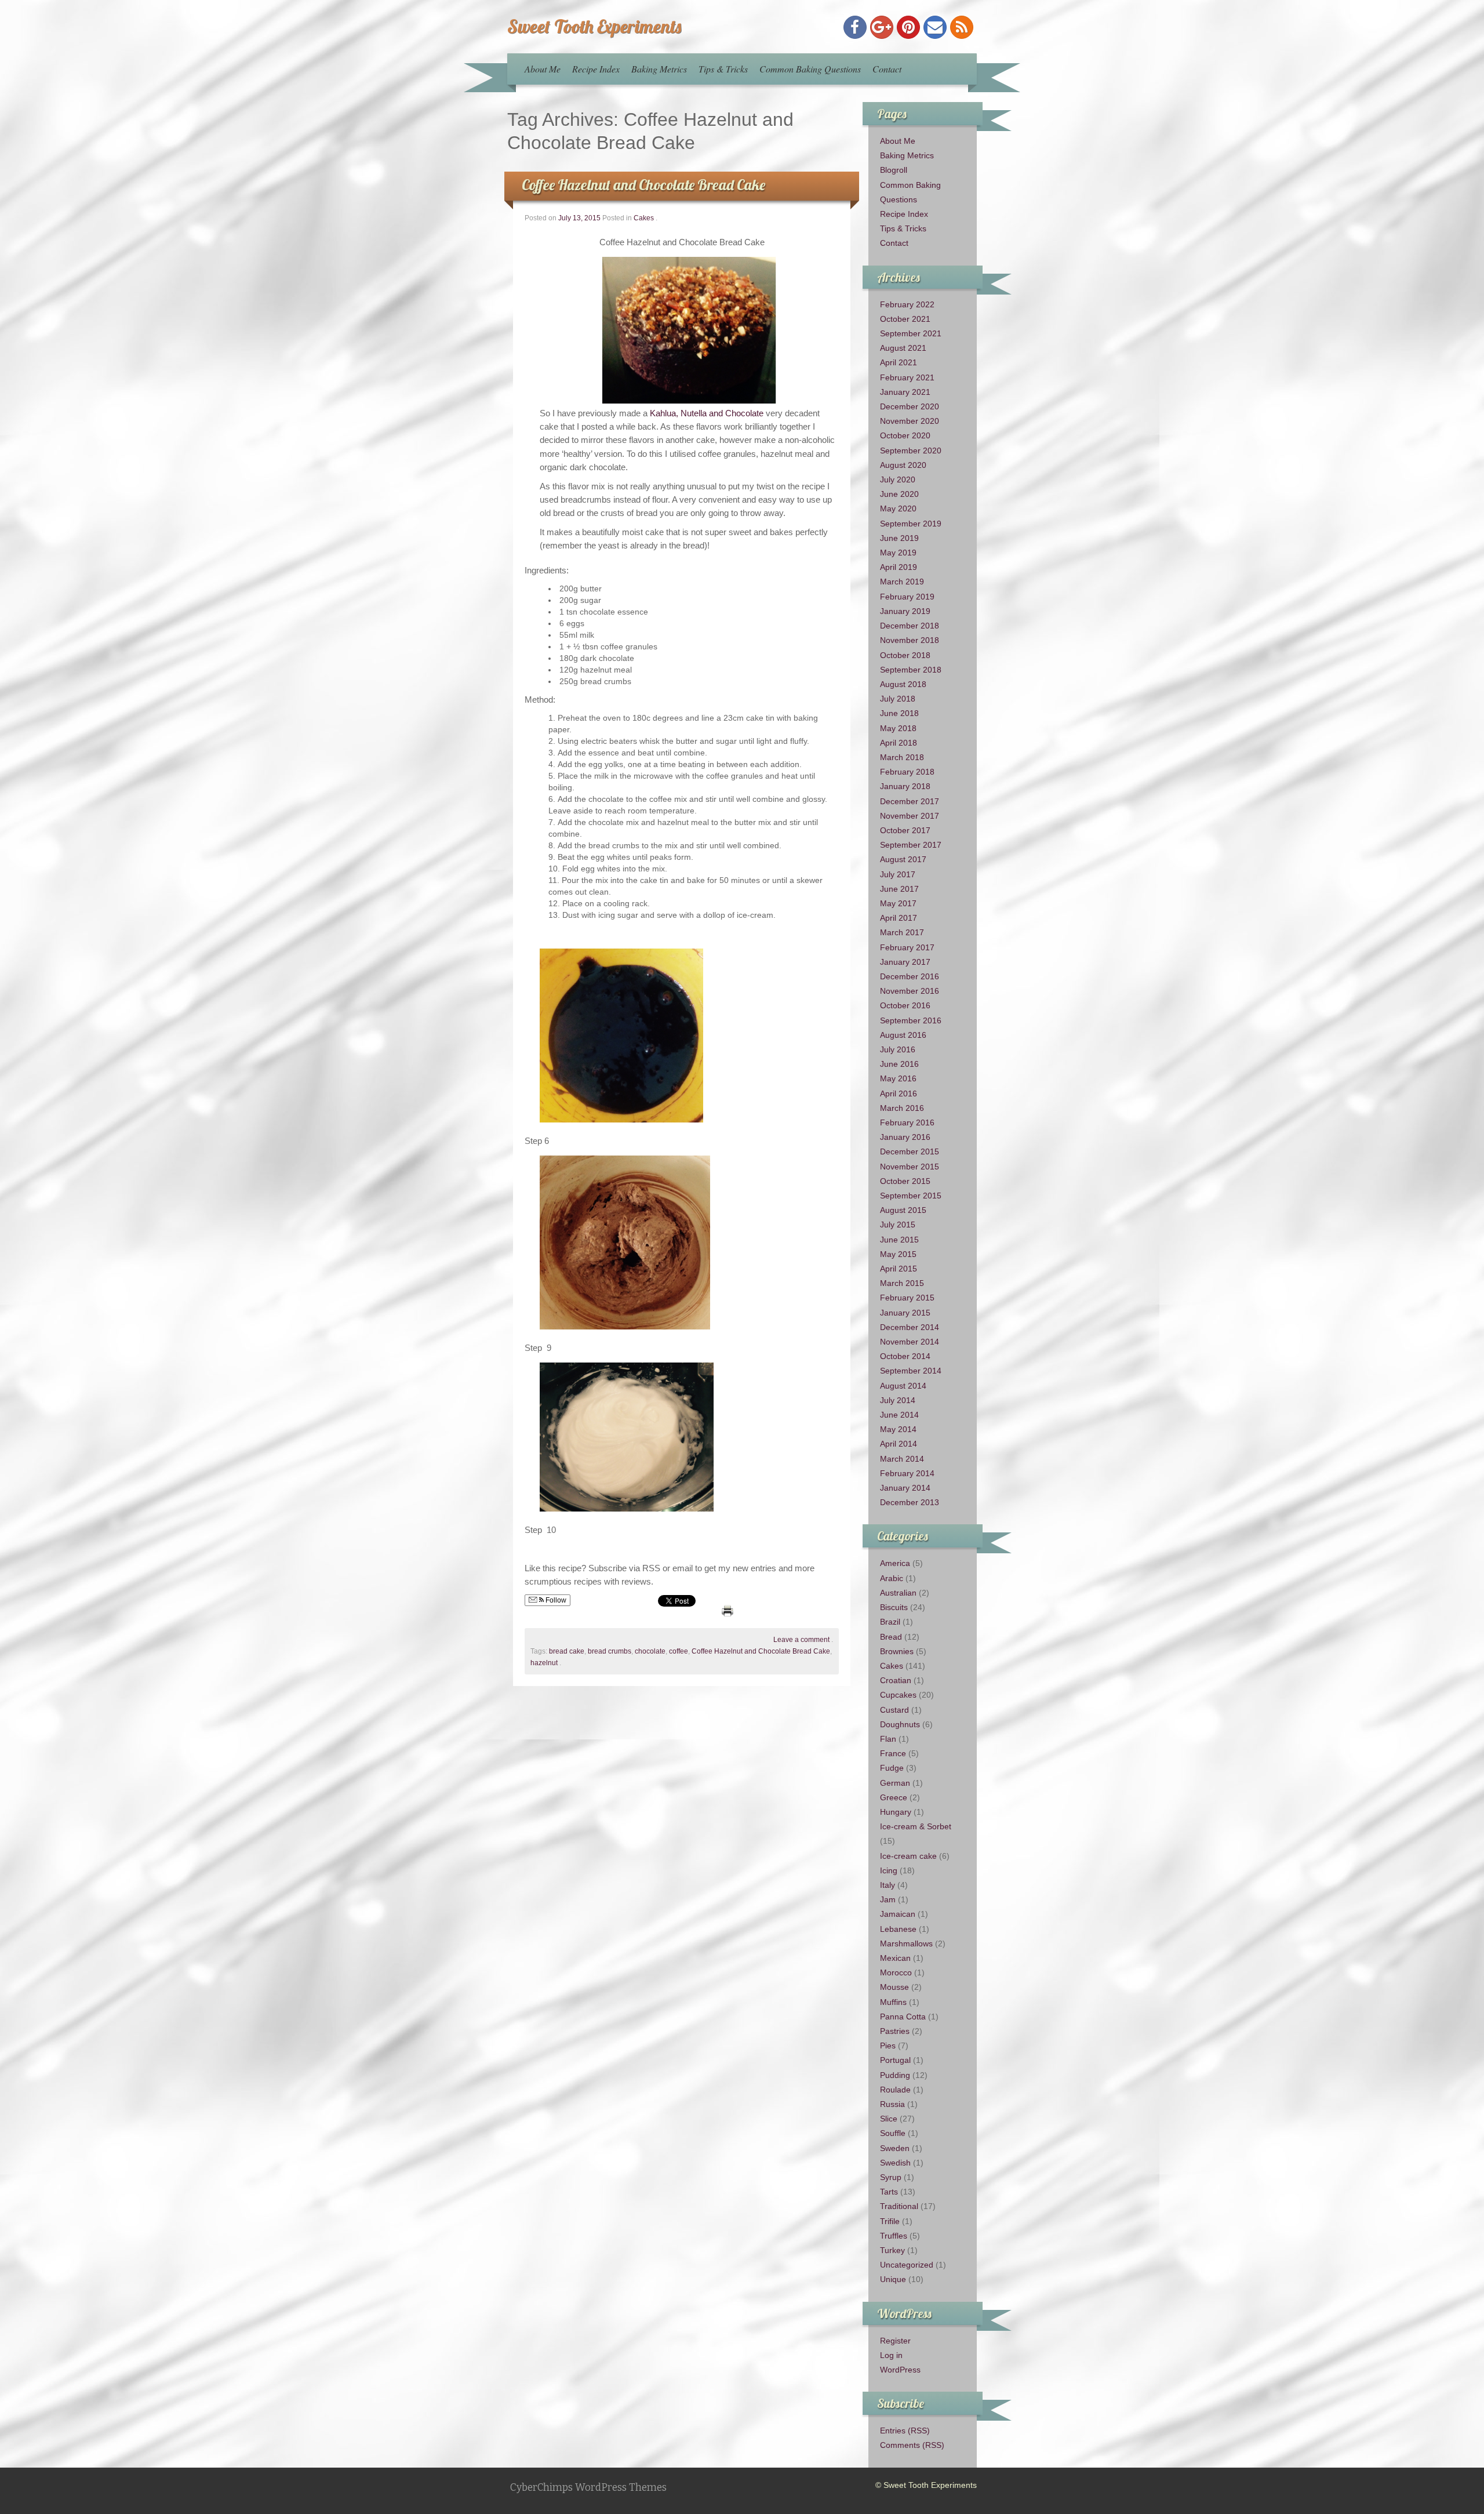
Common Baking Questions (810, 69)
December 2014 (910, 1327)
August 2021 (903, 348)
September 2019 (911, 524)
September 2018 (911, 670)
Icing (889, 1870)
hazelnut (544, 1663)
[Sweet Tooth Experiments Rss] (962, 27)
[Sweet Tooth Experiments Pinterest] (908, 27)
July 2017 (898, 874)
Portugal (895, 2060)
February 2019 (907, 597)
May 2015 (898, 1254)
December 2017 (910, 801)
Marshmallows (906, 1943)
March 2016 (902, 1108)
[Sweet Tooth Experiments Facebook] (855, 27)
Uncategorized (907, 2265)
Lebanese (898, 1929)
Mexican (895, 1958)
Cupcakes (898, 1695)
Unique (893, 2279)
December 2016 (910, 976)
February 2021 (907, 377)
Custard (894, 1710)
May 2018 (898, 728)
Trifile (890, 2221)
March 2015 (902, 1283)
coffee (679, 1651)
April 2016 (899, 1093)
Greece (894, 1797)
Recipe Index (596, 69)
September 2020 (911, 451)
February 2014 (907, 1473)
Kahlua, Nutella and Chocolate (708, 413)
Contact (887, 69)
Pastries (895, 2031)
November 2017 (910, 816)
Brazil (890, 1622)
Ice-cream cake (908, 1856)
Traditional (899, 2206)
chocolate (650, 1651)
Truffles (894, 2236)
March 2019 (902, 582)
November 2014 (910, 1342)
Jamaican (898, 1914)
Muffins (893, 2002)
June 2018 (899, 713)
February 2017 (907, 947)
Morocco (896, 1972)
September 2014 (911, 1371)
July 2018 (898, 699)
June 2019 (899, 538)
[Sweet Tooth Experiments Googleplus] (882, 27)
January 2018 (905, 786)
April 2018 (899, 743)
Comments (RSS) (912, 2445)
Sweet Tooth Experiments (594, 26)
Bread (891, 1637)
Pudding (895, 2075)
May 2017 (898, 903)
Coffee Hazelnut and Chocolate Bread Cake (643, 185)
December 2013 (910, 1502)
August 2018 (903, 684)
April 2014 (899, 1444)
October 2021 (905, 319)
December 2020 (910, 406)
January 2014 (905, 1488)
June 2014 (899, 1415)
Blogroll (894, 170)
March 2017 (902, 932)
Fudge (892, 1768)
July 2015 (898, 1225)
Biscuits (894, 1607)
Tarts (889, 2192)
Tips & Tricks (723, 69)
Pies (888, 2046)
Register (895, 2341)
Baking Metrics (659, 69)
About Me (543, 69)
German (895, 1783)
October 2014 (905, 1356)
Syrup (891, 2177)
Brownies (897, 1651)
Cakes (644, 218)
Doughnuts (900, 1724)
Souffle (893, 2133)
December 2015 (910, 1151)
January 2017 (905, 962)
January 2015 (905, 1313)
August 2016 (903, 1035)
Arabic (892, 1578)
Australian (898, 1593)
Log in (891, 2355)
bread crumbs (610, 1651)
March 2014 (902, 1459)
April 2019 (899, 567)
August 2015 (903, 1210)
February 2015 (907, 1298)
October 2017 (905, 830)
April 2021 (899, 362)
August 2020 (903, 465)
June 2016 (899, 1064)
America (895, 1563)
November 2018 (910, 640)
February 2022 (907, 304)
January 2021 (905, 392)
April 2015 (899, 1269)
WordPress (900, 2370)
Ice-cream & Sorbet (916, 1826)
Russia (892, 2104)
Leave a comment (801, 1640)
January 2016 (905, 1137)
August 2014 (903, 1386)
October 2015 (905, 1181)
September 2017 (911, 845)
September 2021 (911, 333)
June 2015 (899, 1240)
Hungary (896, 1812)
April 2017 (899, 918)
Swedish (895, 2163)
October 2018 (905, 655)
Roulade (895, 2090)
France (893, 1753)
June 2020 (899, 494)
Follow (555, 1600)
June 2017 (899, 889)
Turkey (892, 2250)
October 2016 (905, 1005)
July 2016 (898, 1049)
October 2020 (905, 435)
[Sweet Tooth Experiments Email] (935, 27)
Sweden (895, 2148)
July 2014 (898, 1400)
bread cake (567, 1651)
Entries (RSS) (905, 2431)
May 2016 (898, 1078)
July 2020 (898, 479)
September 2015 (911, 1196)
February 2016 (907, 1122)
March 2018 (902, 757)
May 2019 (898, 553)
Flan (888, 1739)
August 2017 (903, 859)
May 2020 (898, 508)
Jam (888, 1899)
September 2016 (911, 1020)
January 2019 (905, 611)
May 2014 (898, 1429)
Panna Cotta (903, 2017)
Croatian (896, 1680)
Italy (888, 1885)
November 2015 (910, 1167)
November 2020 (910, 421)
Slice (889, 2119)
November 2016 (910, 991)
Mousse (894, 1987)
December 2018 (910, 626)
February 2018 (907, 772)
